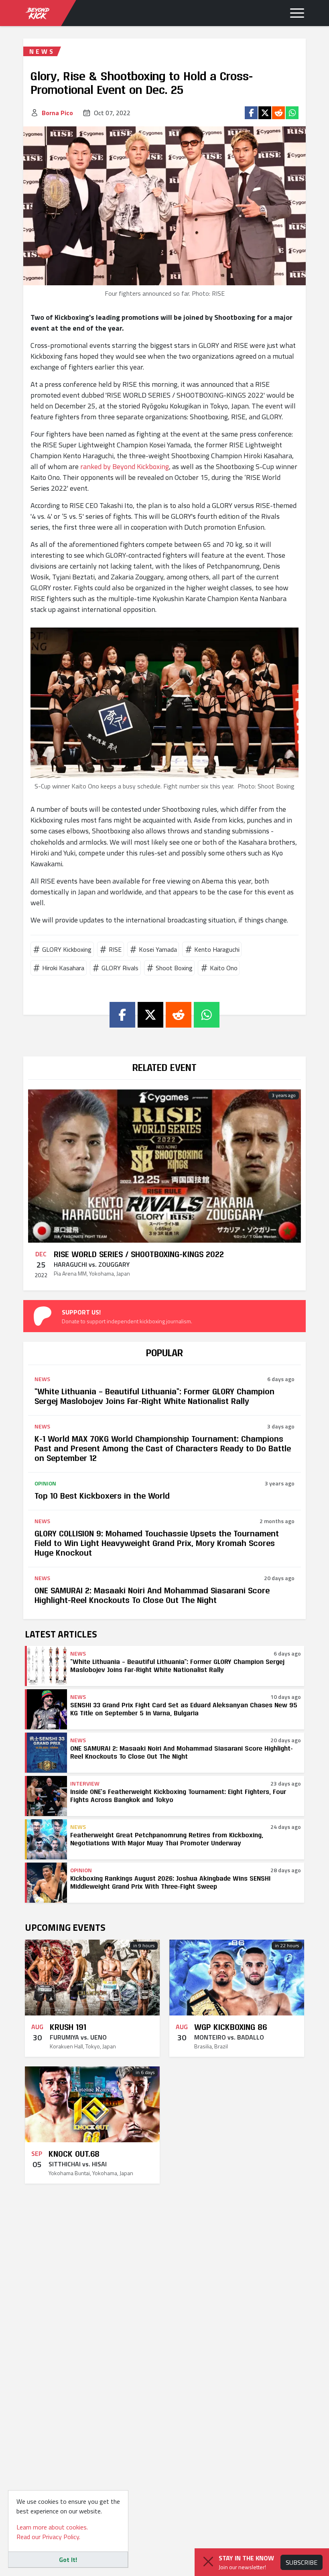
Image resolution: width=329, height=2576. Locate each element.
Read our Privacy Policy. (48, 2537)
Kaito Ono (224, 968)
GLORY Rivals (120, 968)
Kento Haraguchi (217, 949)
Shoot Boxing (174, 968)
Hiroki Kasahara (63, 968)
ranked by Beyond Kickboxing (125, 466)
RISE (115, 949)
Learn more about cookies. (52, 2527)
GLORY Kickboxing (67, 949)
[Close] (208, 2562)
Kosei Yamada (158, 949)
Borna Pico (57, 113)
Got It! (68, 2560)
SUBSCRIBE (302, 2562)
